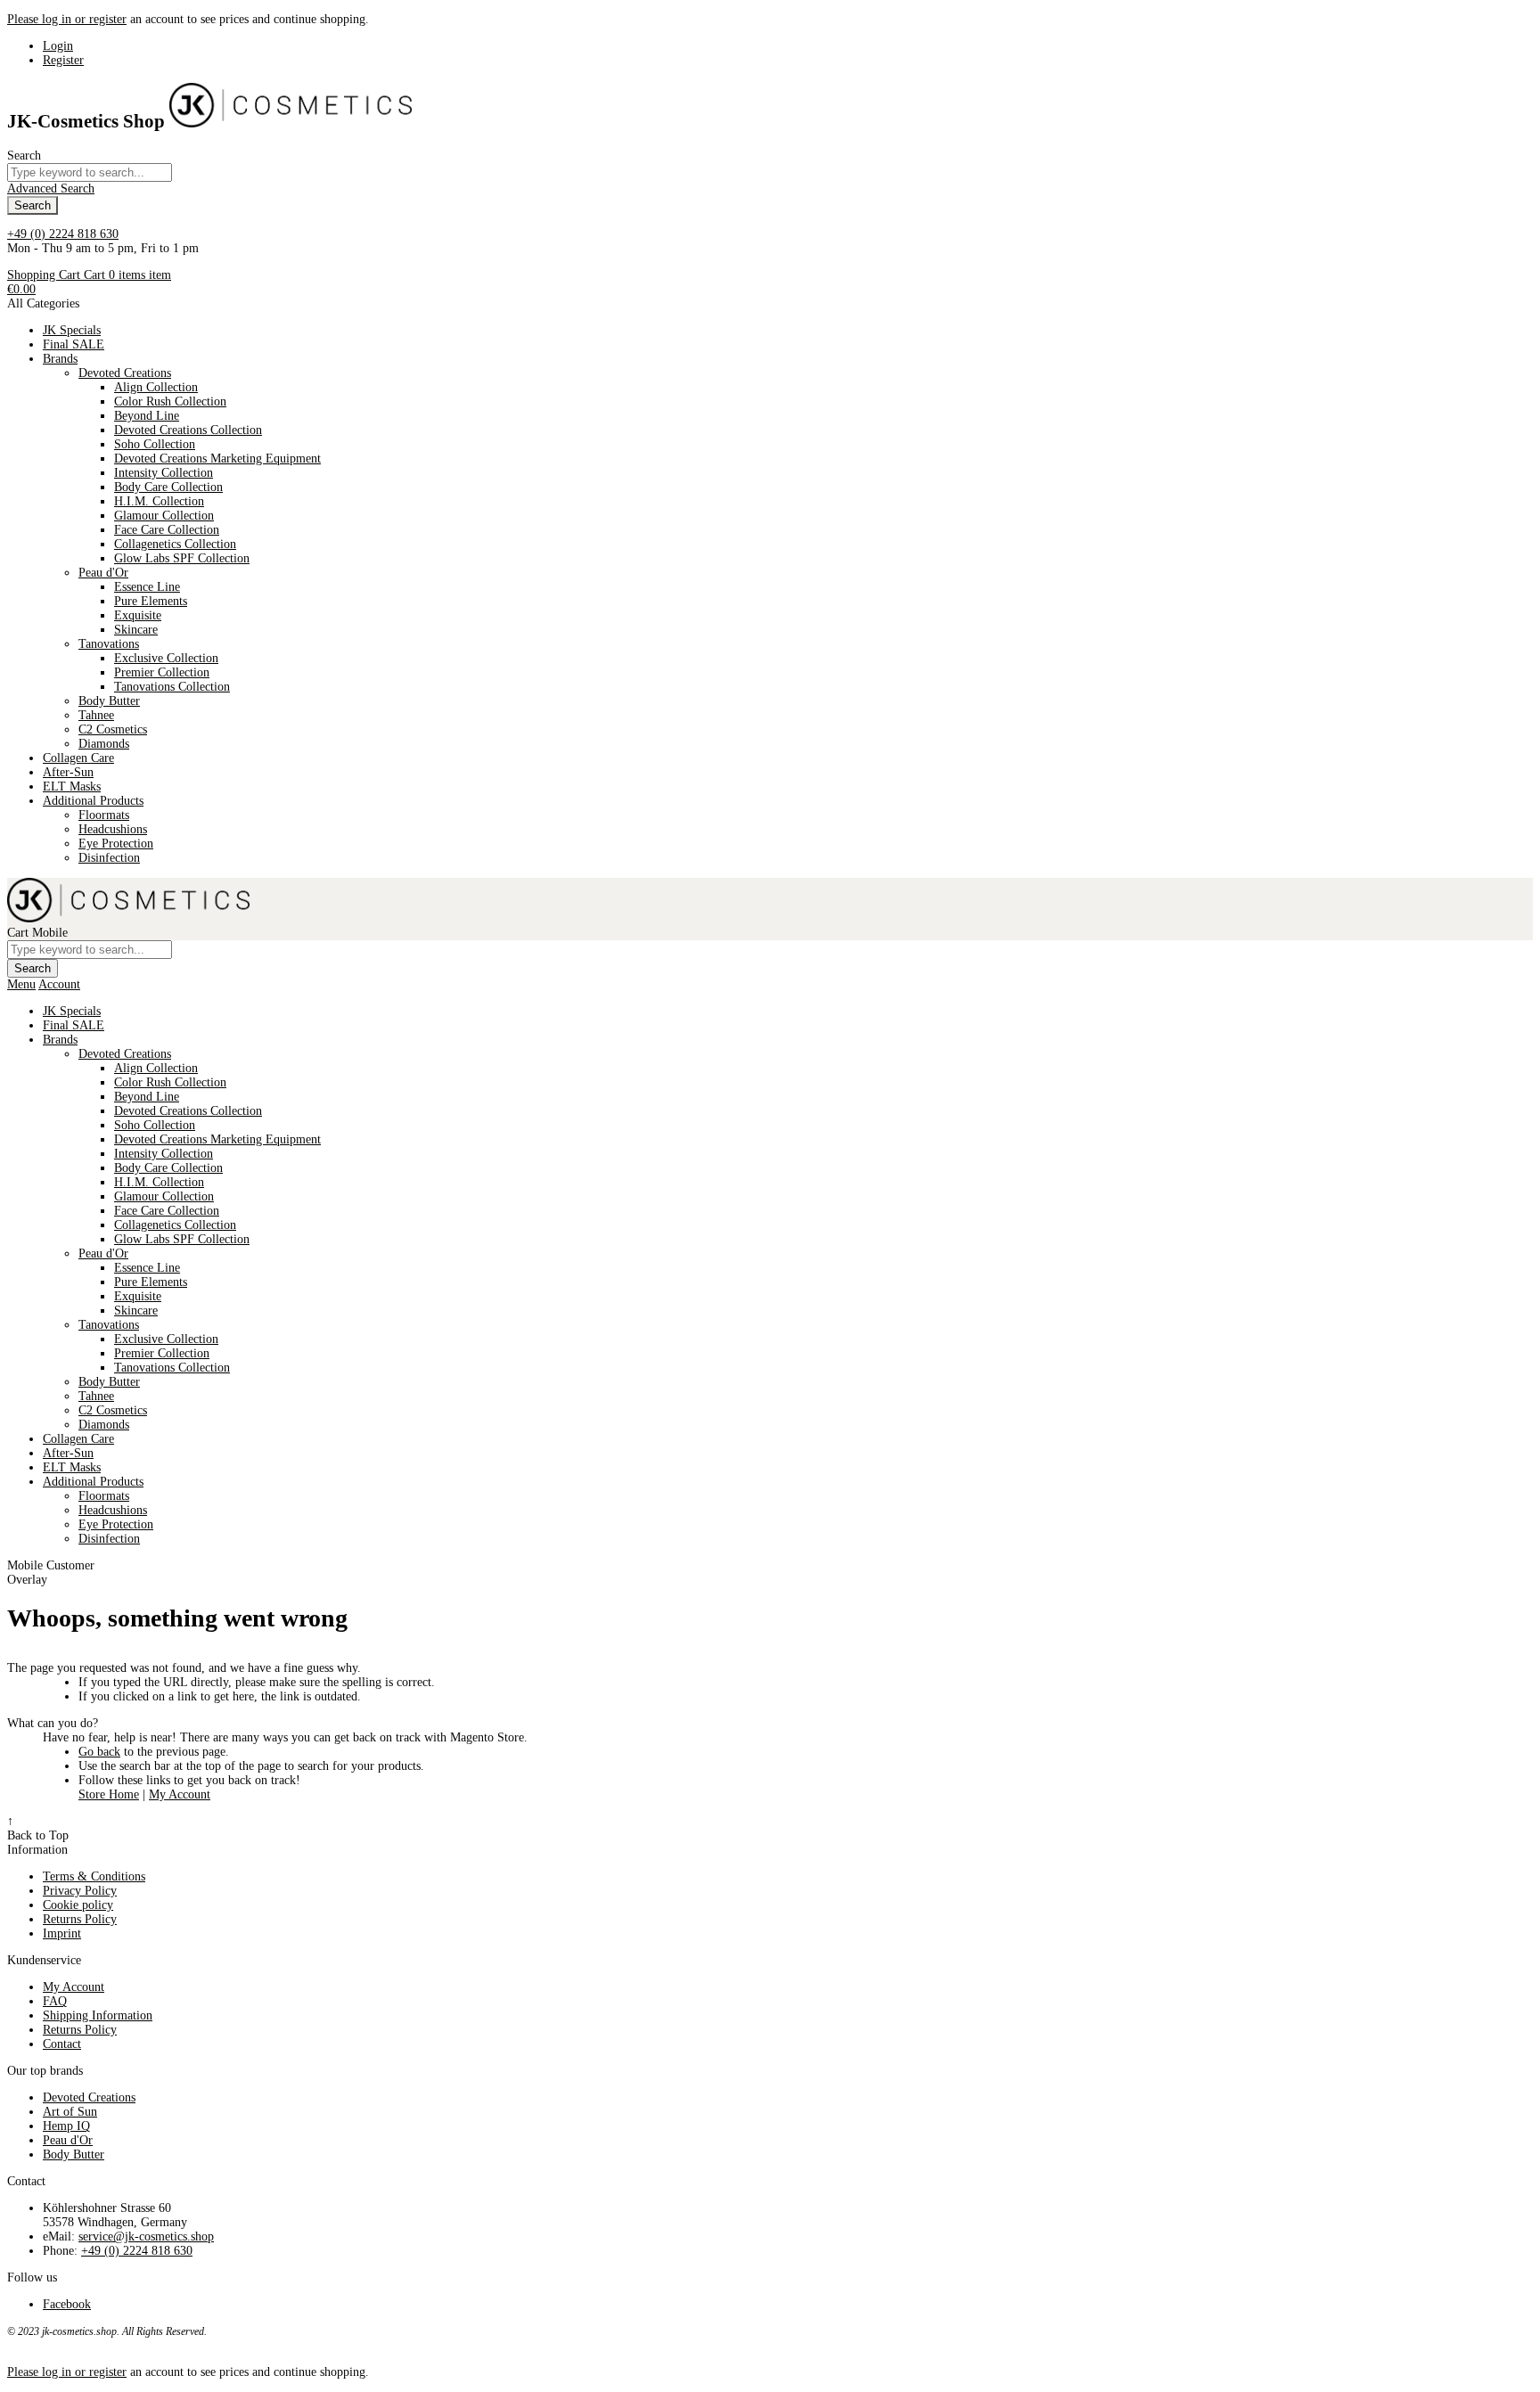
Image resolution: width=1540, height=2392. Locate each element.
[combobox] (90, 172)
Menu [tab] (21, 984)
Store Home (109, 1794)
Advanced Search (51, 188)
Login (58, 46)
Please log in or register (67, 19)
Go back (99, 1752)
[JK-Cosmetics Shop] (291, 121)
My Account (180, 1794)
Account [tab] (59, 984)
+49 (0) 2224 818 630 (63, 234)
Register (63, 60)
